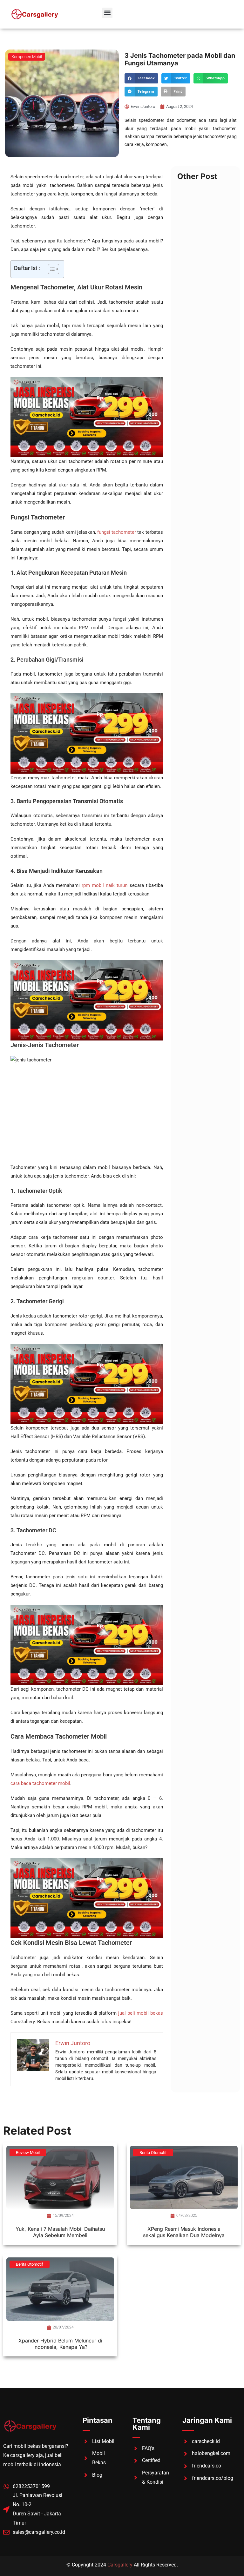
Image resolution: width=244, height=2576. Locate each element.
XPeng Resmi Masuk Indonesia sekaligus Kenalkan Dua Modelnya (184, 2232)
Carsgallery (120, 2565)
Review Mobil (28, 2153)
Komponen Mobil (27, 57)
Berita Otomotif (153, 2153)
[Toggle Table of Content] (50, 269)
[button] (107, 13)
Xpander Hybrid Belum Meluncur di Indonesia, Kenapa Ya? (60, 2344)
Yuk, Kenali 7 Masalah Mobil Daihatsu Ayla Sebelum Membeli (60, 2232)
